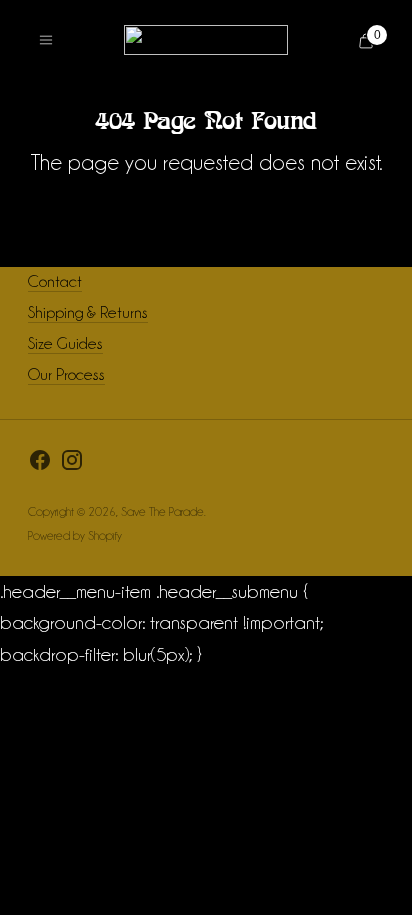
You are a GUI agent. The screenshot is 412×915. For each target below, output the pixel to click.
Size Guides (65, 343)
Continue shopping (206, 212)
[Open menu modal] (46, 40)
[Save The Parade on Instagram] (72, 464)
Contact (55, 281)
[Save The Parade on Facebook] (40, 464)
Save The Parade (162, 511)
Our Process (66, 374)
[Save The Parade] (206, 40)
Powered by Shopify (75, 535)
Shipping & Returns (88, 312)
